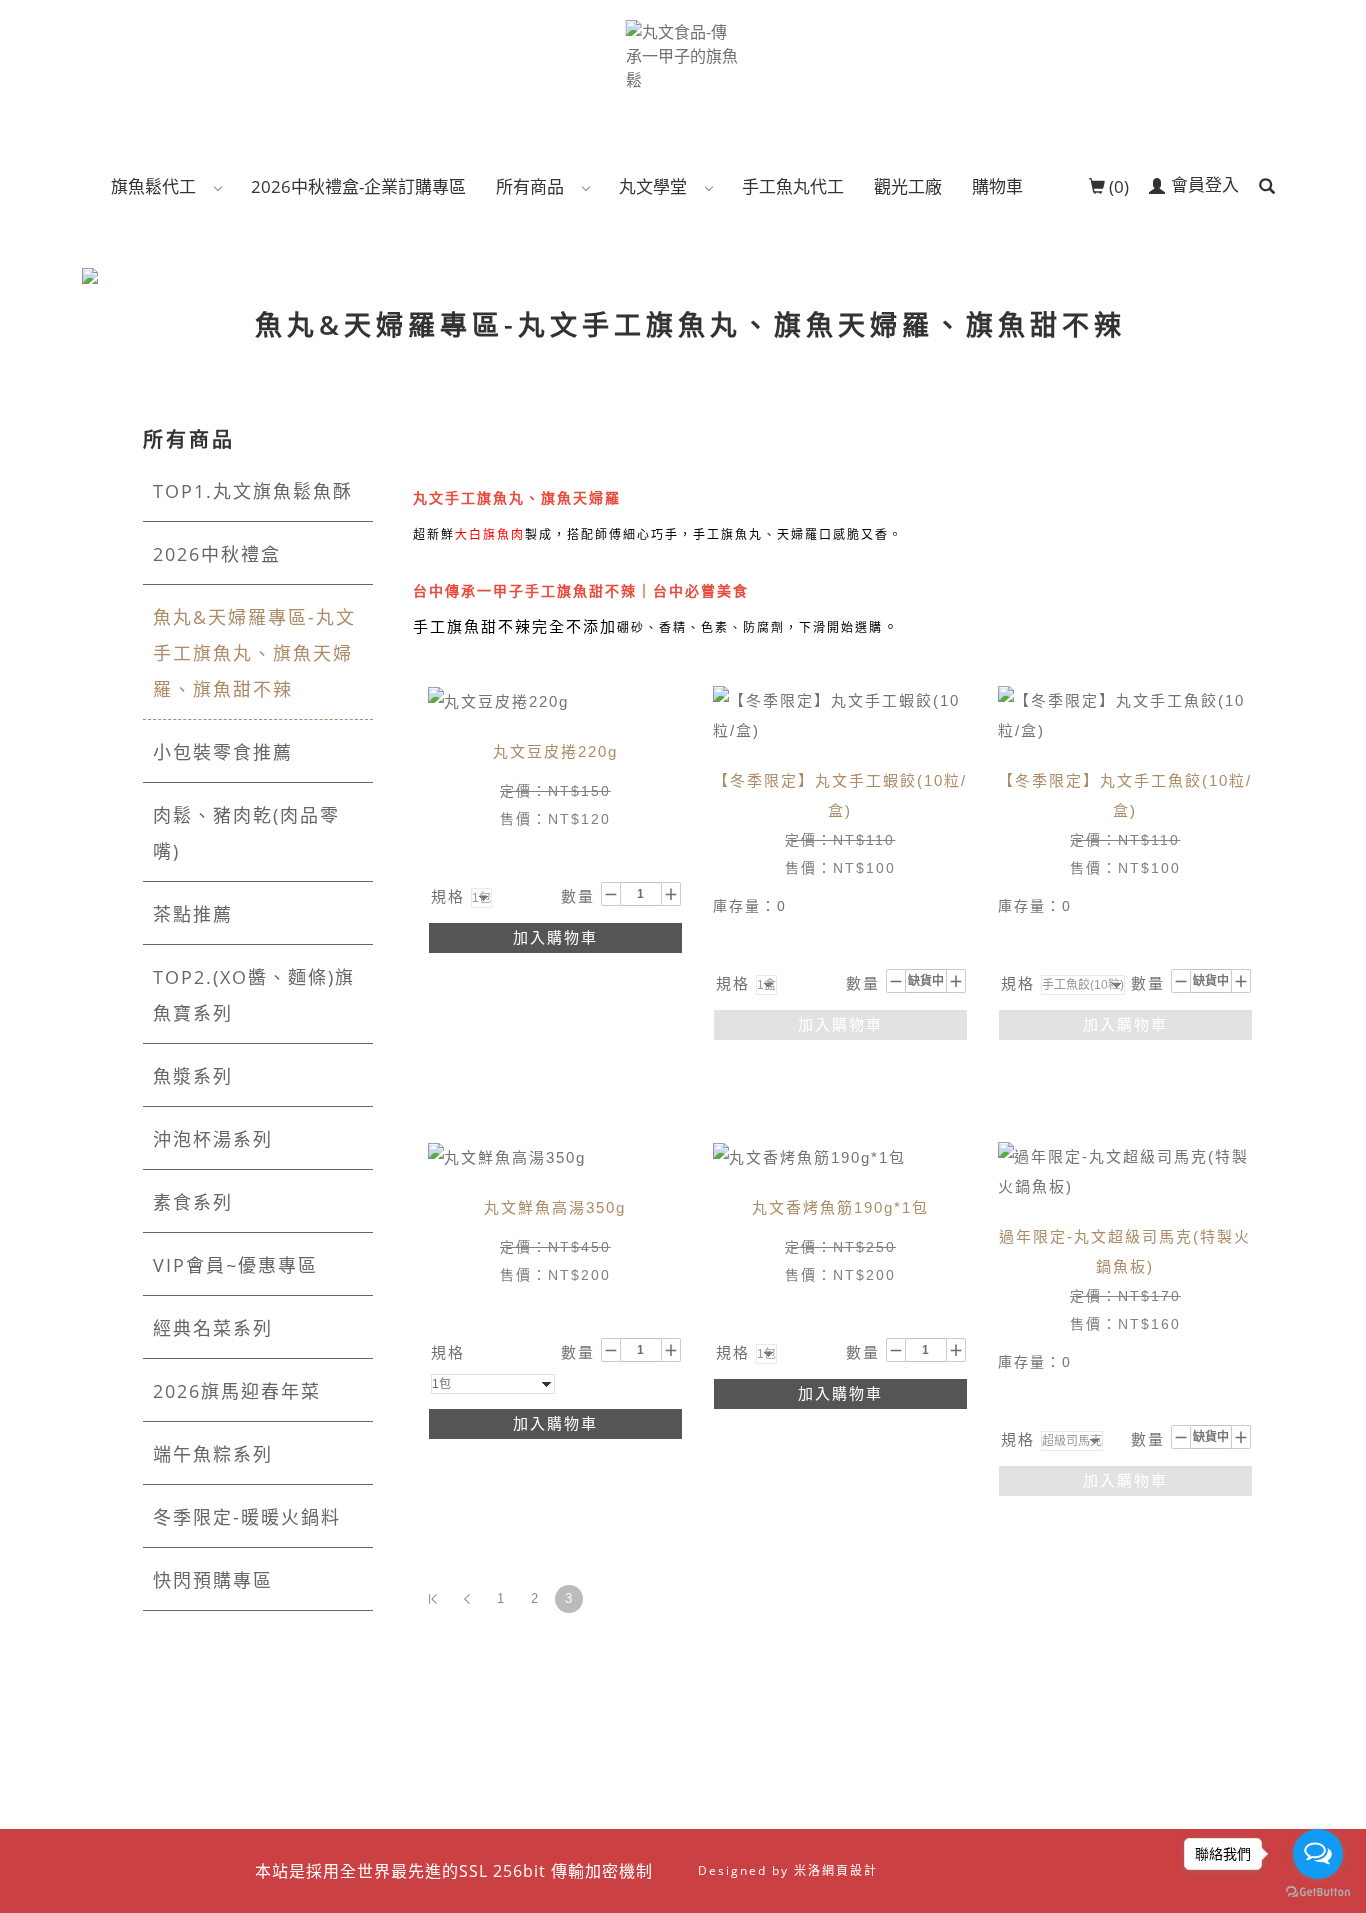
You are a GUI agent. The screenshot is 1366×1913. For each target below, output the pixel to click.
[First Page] (433, 1599)
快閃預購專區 (213, 1580)
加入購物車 (555, 937)
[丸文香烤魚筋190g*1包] (809, 1156)
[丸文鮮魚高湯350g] (507, 1156)
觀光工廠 (908, 186)
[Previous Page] (467, 1599)
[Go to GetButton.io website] (1318, 1892)
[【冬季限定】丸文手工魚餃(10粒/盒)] (1125, 714)
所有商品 (530, 186)
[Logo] (683, 54)
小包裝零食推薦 (223, 752)
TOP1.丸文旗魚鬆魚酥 (253, 491)
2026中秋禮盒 (217, 554)
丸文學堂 (653, 186)
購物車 (997, 186)
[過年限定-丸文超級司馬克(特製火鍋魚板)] (1125, 1170)
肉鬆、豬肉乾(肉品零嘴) (246, 833)
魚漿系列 (193, 1076)
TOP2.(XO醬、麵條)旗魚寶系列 (254, 995)
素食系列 (193, 1202)
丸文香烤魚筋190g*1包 (840, 1207)
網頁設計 (850, 1870)
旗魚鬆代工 (153, 186)
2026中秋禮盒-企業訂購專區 (358, 186)
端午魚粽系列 (213, 1454)
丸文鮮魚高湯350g (555, 1207)
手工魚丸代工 (793, 186)
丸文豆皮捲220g (555, 751)
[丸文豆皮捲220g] (498, 700)
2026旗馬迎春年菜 (237, 1391)
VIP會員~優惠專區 (235, 1265)
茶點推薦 (193, 914)
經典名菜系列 (213, 1328)
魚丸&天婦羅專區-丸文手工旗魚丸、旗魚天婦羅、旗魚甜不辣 (254, 653)
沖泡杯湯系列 (213, 1139)
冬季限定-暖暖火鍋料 (247, 1517)
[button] (1267, 187)
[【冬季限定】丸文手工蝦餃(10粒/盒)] (840, 714)
